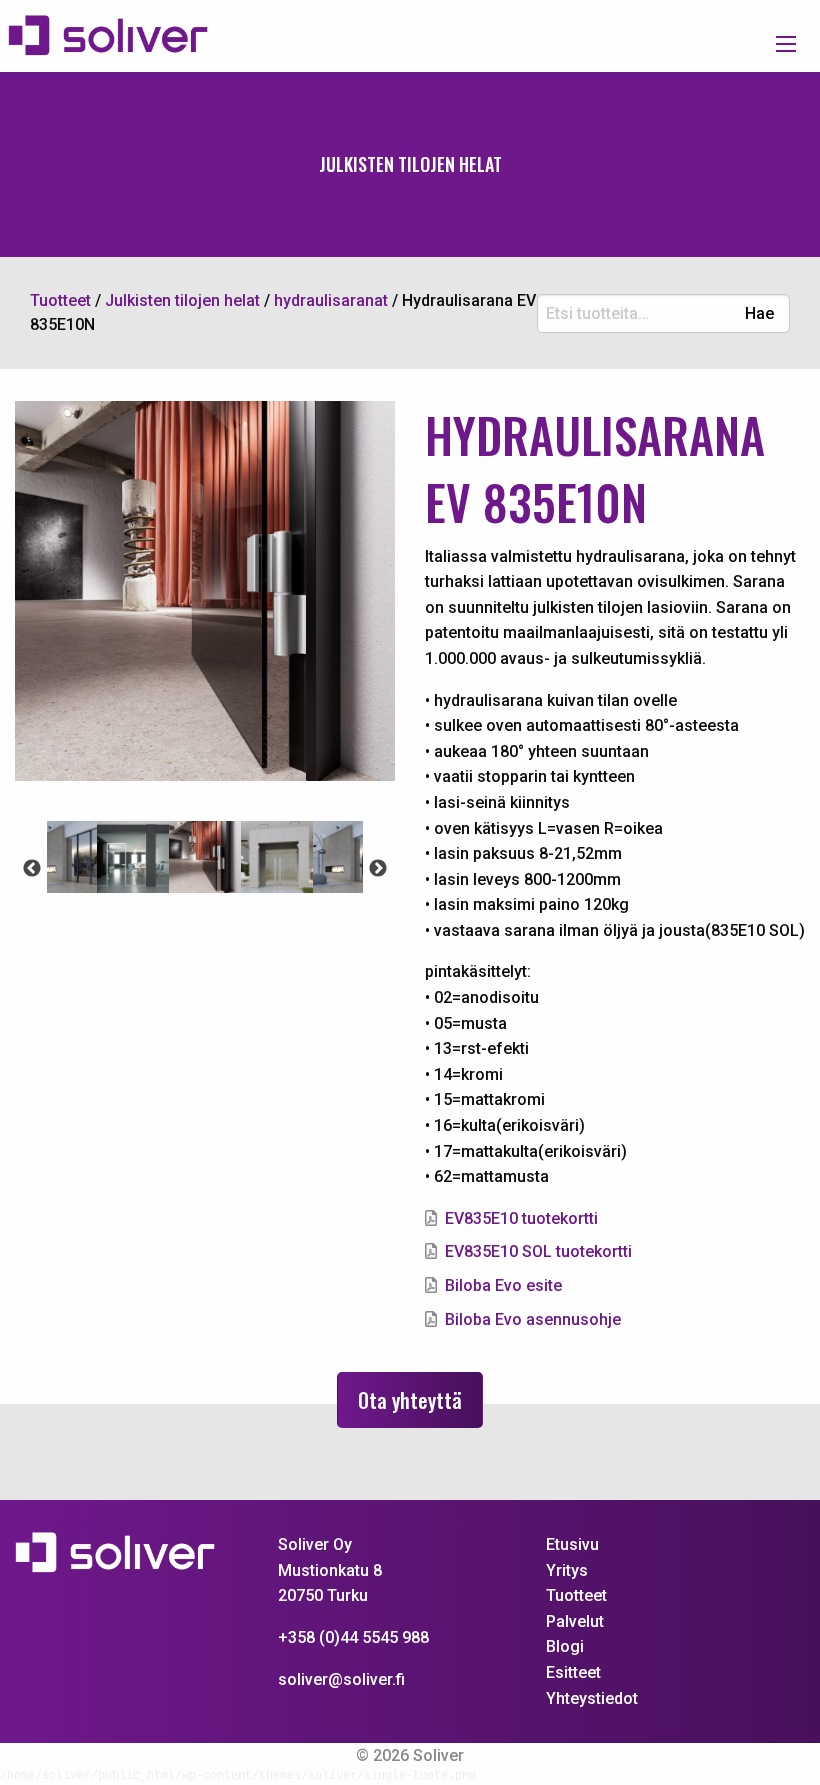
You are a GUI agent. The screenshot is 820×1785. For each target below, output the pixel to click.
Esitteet (573, 1672)
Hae (759, 314)
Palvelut (575, 1621)
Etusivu (572, 1544)
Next (378, 869)
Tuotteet (576, 1595)
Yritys (567, 1570)
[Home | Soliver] (116, 36)
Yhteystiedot (592, 1698)
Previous (32, 869)
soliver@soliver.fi (341, 1679)
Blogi (565, 1646)
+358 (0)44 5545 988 (353, 1637)
